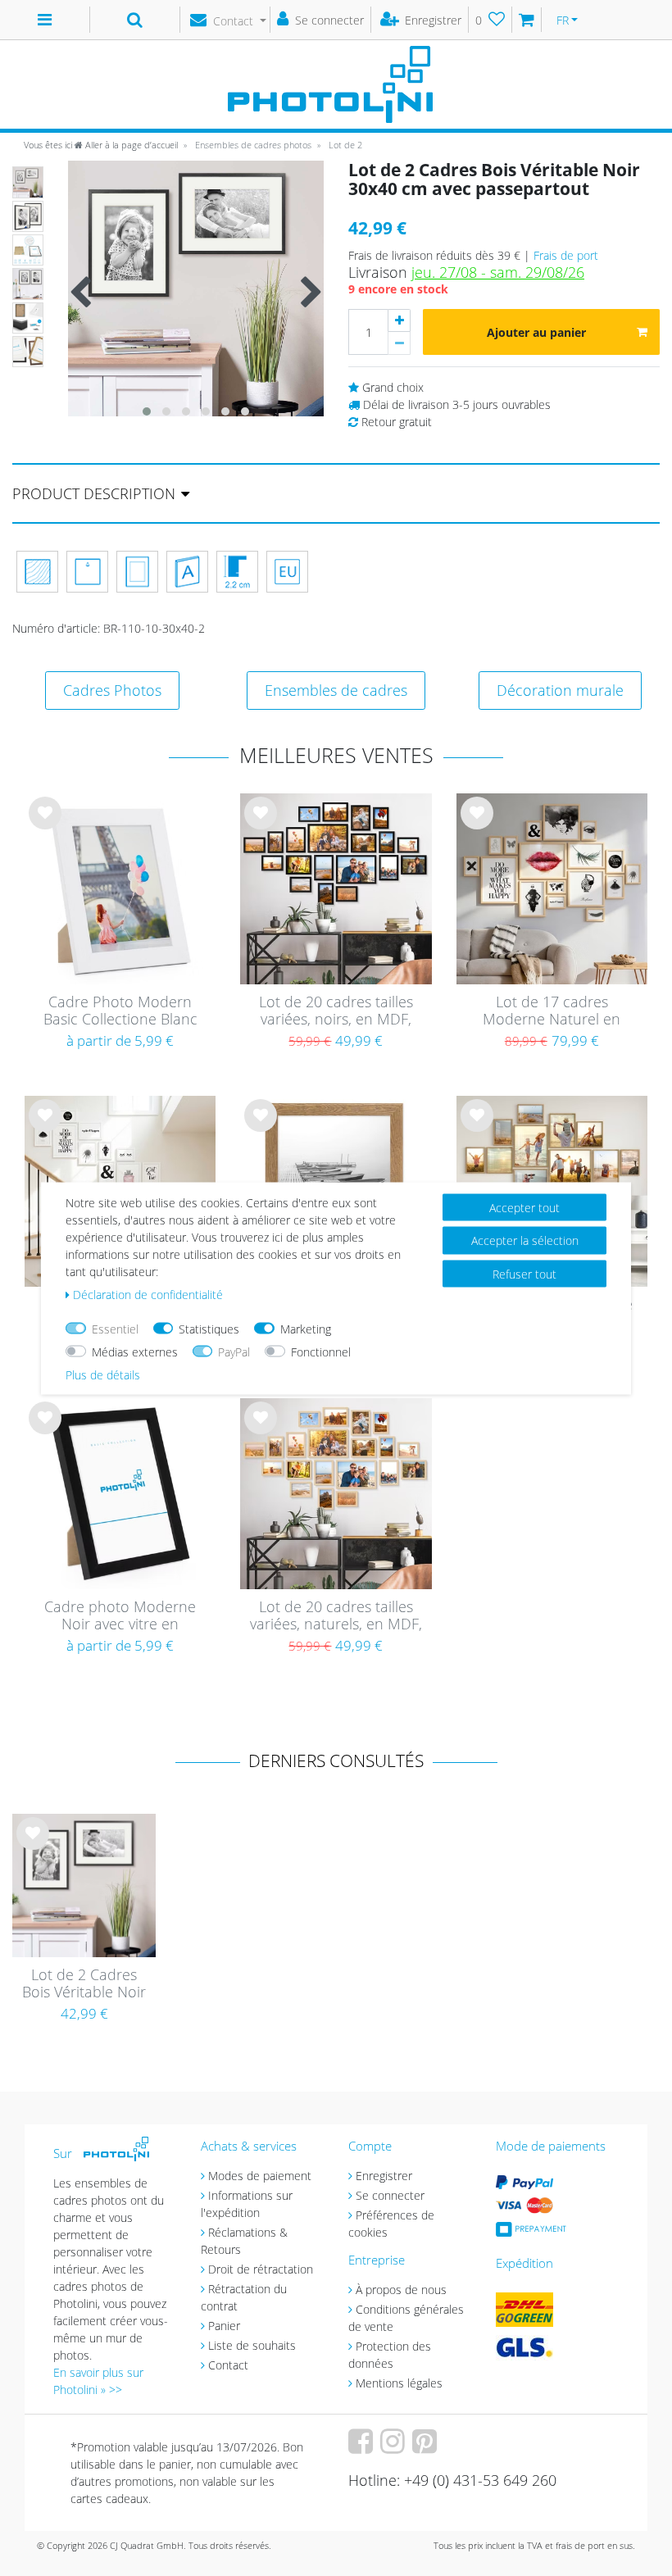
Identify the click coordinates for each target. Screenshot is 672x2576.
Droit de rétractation (261, 2269)
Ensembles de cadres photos (252, 145)
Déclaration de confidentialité (148, 1294)
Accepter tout (524, 1207)
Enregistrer (384, 2176)
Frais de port (566, 255)
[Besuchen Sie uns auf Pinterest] (427, 2447)
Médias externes (135, 1351)
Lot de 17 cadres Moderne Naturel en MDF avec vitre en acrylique (552, 1011)
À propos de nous (401, 2290)
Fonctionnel (321, 1351)
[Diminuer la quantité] (399, 343)
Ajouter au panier (536, 332)
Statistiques (209, 1328)
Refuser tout (524, 1273)
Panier (224, 2326)
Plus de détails (103, 1374)
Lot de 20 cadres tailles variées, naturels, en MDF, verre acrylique (336, 1616)
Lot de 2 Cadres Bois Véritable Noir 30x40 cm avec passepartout (84, 1984)
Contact (228, 2365)
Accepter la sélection (525, 1240)
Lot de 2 (344, 145)
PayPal (234, 1351)
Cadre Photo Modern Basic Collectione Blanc (120, 1011)
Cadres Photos (112, 690)
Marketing (306, 1328)
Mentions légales (399, 2383)
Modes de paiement (260, 2176)
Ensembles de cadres (336, 690)
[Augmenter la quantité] (399, 320)
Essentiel (115, 1328)
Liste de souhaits (45, 825)
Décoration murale (560, 690)
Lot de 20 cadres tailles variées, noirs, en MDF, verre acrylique (336, 1011)
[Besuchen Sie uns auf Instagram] (395, 2447)
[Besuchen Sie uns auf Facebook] (363, 2447)
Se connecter (390, 2195)
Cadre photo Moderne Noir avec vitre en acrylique (120, 1616)
